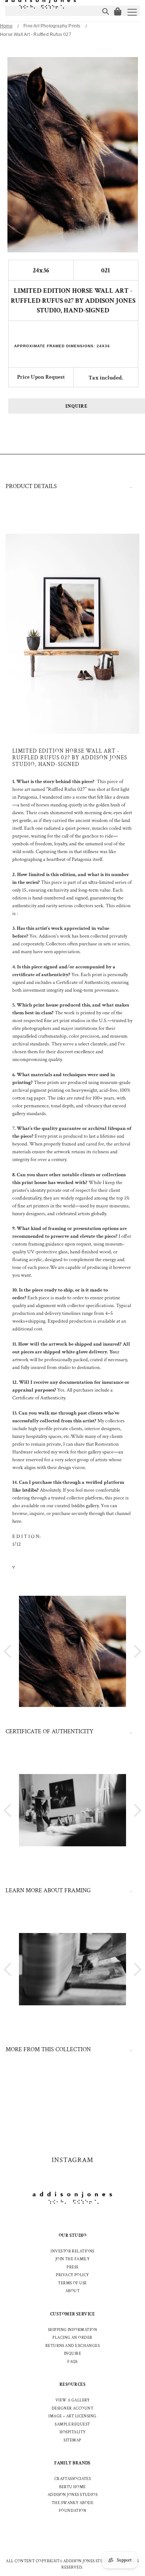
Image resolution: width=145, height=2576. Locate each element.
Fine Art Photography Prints (52, 26)
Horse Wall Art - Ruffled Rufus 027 (36, 34)
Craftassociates (73, 2479)
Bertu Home (72, 2487)
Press (72, 2267)
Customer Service (72, 2314)
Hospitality (73, 2432)
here (17, 1521)
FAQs (72, 2362)
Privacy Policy (72, 2275)
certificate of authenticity (49, 1732)
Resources (72, 2385)
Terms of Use (72, 2283)
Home (6, 26)
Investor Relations (72, 2251)
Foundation (73, 2511)
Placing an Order (72, 2338)
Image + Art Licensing (72, 2416)
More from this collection (48, 2050)
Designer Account (72, 2408)
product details (31, 486)
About (72, 2291)
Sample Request (72, 2424)
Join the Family (73, 2259)
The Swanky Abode (72, 2503)
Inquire (77, 406)
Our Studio (73, 2236)
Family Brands (72, 2463)
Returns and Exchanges (72, 2346)
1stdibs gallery (85, 1506)
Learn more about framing (48, 1891)
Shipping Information (72, 2330)
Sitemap (72, 2440)
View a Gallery (72, 2400)
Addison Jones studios (72, 2495)
